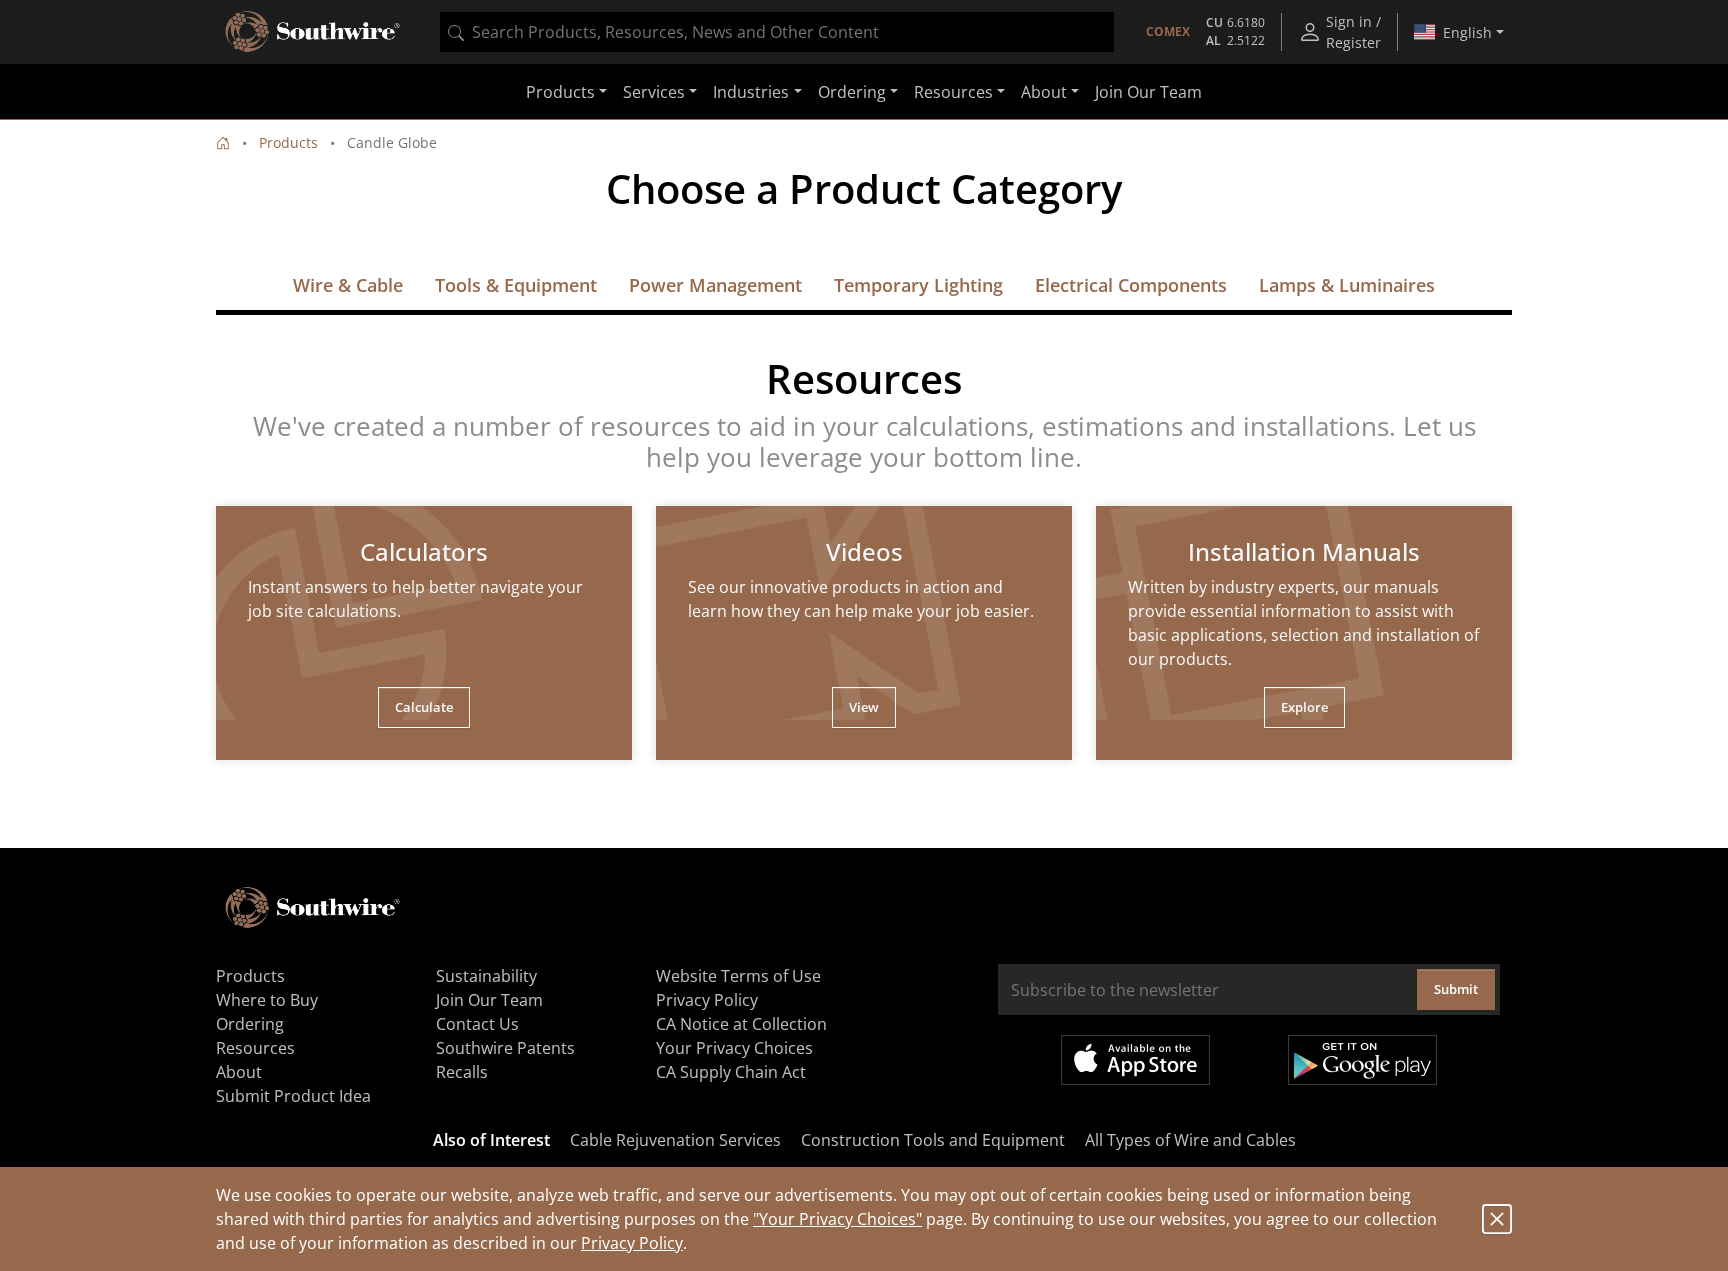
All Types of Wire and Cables (1190, 1140)
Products (288, 142)
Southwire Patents (505, 1048)
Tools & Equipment (516, 285)
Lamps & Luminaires (1347, 285)
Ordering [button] (852, 92)
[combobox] (777, 32)
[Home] (223, 142)
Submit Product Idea (293, 1096)
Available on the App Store (1135, 1060)
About (239, 1072)
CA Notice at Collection (741, 1024)
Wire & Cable (348, 285)
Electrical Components (1131, 285)
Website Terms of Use (738, 976)
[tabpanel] (424, 633)
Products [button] (560, 92)
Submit (1456, 989)
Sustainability (486, 976)
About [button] (1044, 92)
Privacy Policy (632, 1243)
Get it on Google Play (1362, 1060)
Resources (255, 1048)
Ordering (250, 1024)
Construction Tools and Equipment (933, 1140)
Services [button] (654, 92)
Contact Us (477, 1024)
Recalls (462, 1072)
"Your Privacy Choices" (837, 1219)
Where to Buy (267, 1000)
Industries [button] (751, 92)
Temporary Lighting (918, 285)
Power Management (715, 285)
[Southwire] (314, 32)
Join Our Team (1148, 92)
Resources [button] (953, 92)
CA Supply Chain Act (731, 1072)
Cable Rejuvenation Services (675, 1140)
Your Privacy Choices (734, 1048)
